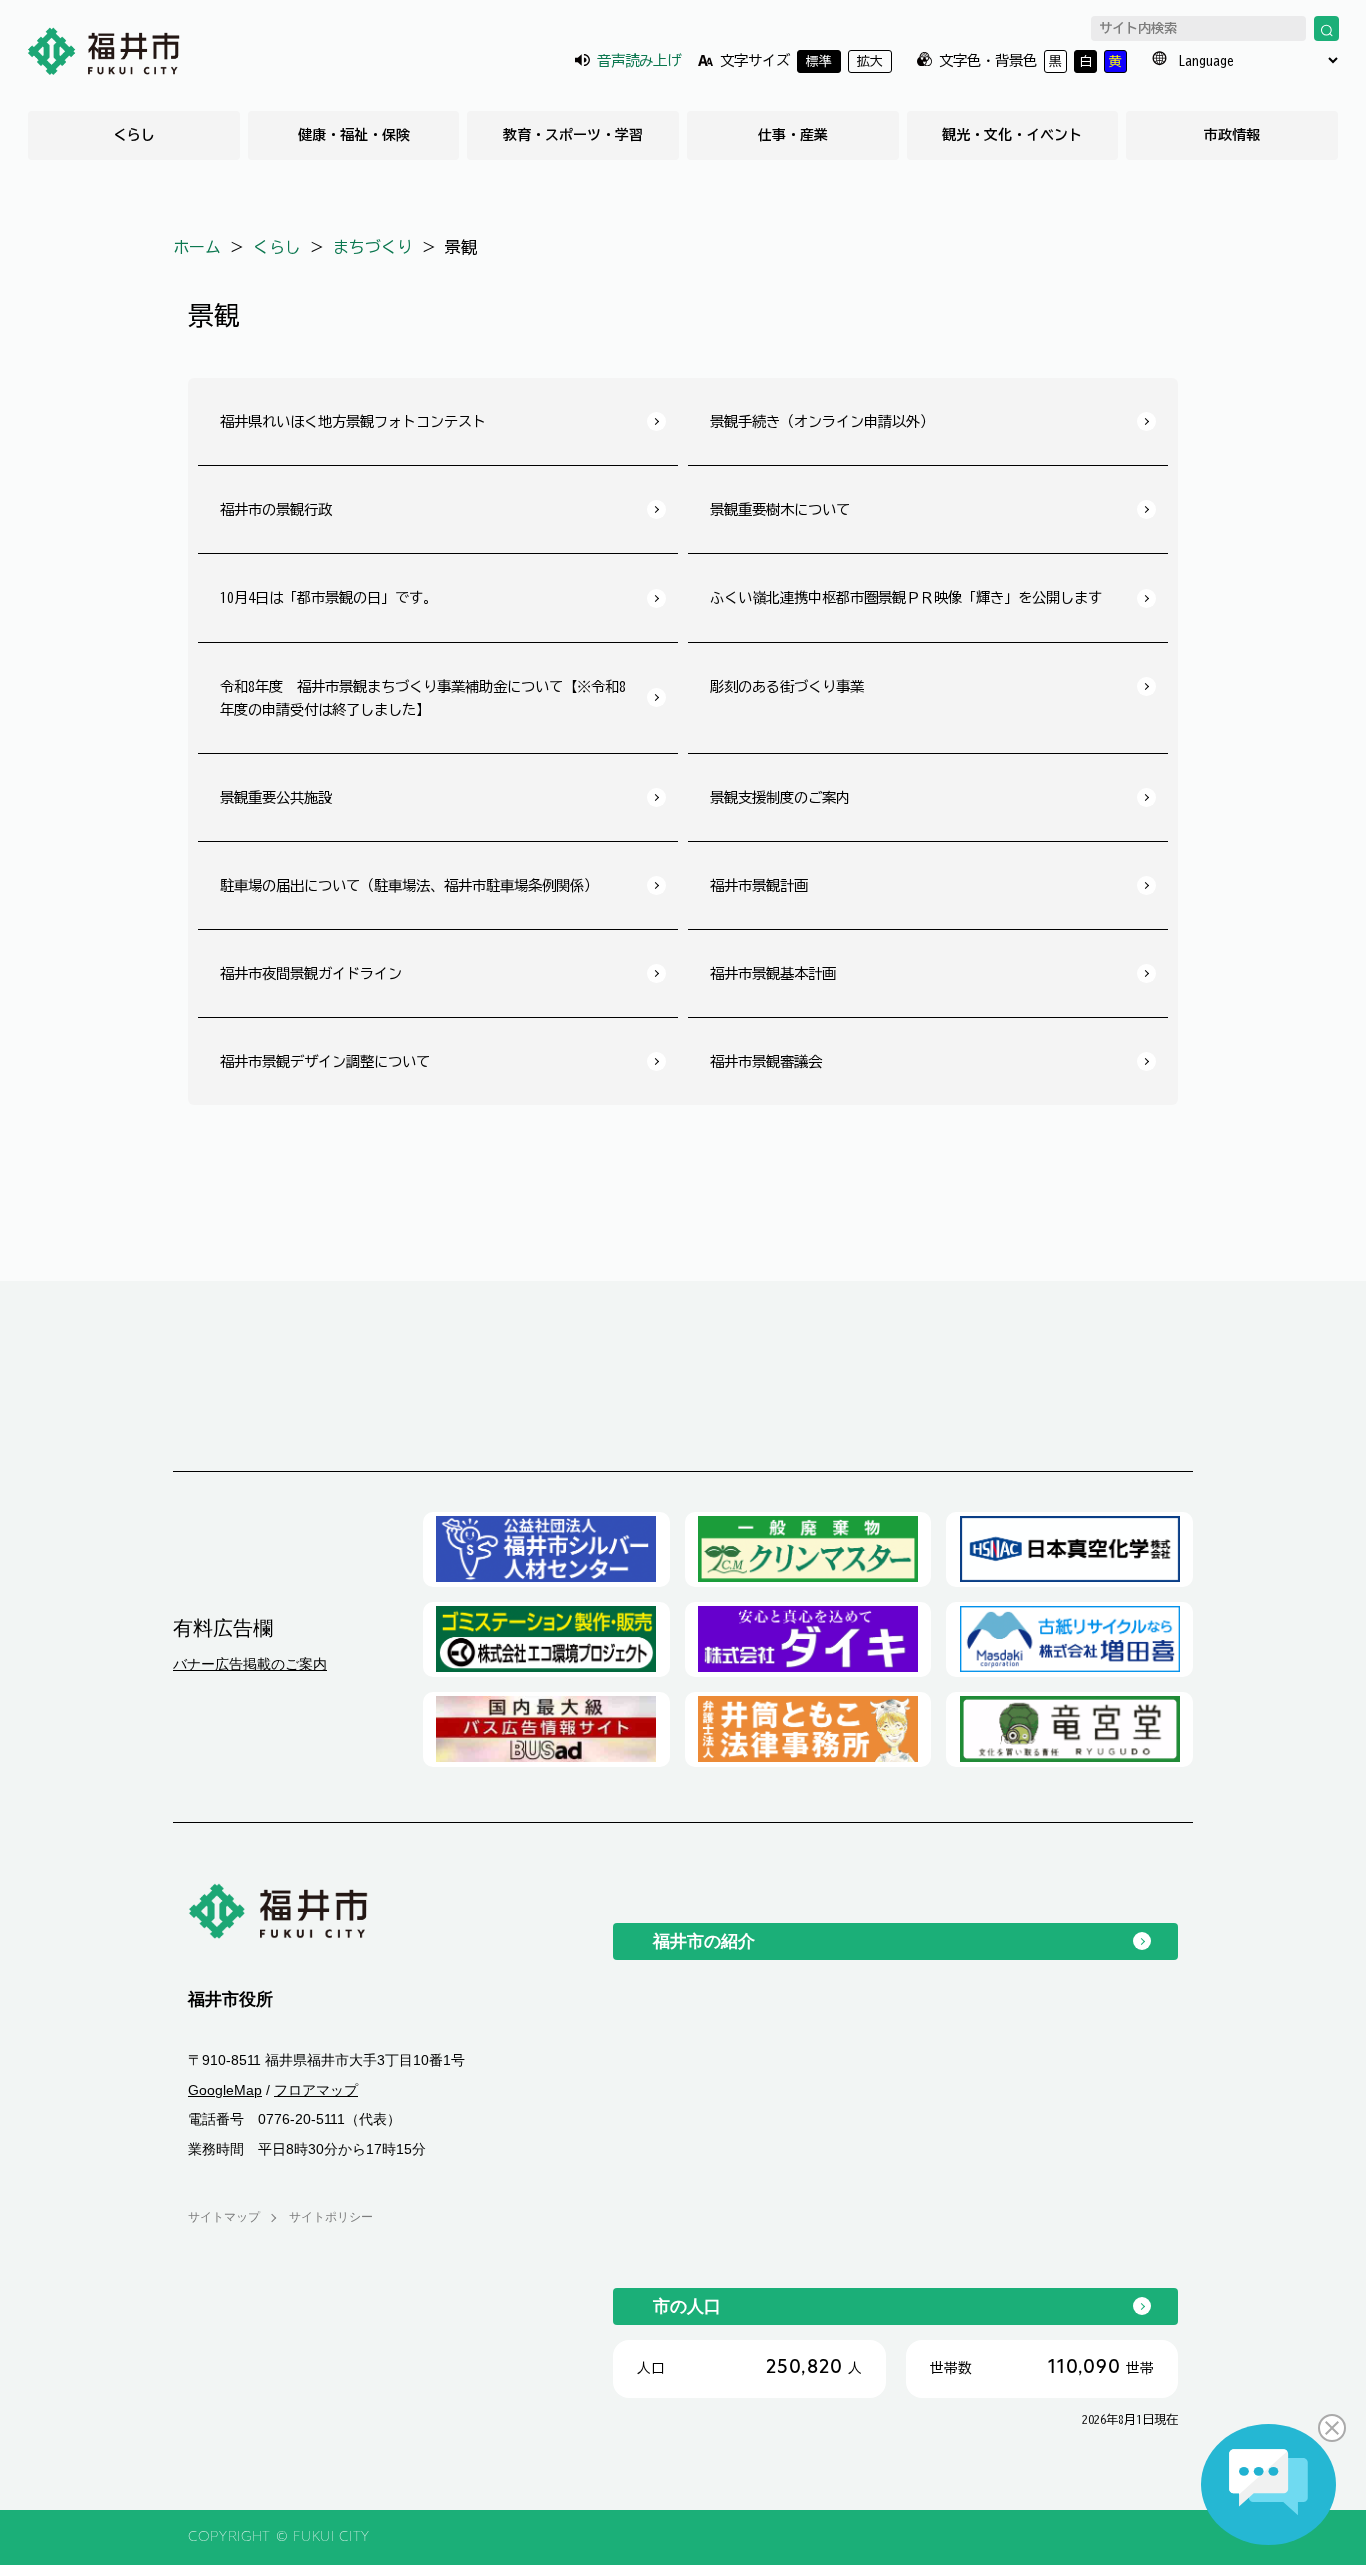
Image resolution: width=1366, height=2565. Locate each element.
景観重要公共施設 (276, 797)
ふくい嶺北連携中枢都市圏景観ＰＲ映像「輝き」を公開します (906, 597)
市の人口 (687, 2306)
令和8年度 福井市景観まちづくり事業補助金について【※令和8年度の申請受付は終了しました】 (423, 698)
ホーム (197, 247)
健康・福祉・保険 (354, 135)
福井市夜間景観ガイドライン (311, 973)
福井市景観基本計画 (773, 973)
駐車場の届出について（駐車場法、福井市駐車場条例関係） (409, 885)
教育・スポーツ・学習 (573, 135)
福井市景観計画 (759, 885)
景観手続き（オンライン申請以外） (822, 421)
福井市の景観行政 (276, 509)
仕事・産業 (793, 135)
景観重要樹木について (780, 509)
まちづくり (373, 247)
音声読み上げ (639, 60)
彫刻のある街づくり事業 (787, 686)
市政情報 (1232, 135)
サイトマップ (224, 2217)
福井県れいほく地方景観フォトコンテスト (353, 421)
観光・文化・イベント (1012, 135)
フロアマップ (316, 2090)
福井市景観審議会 (766, 1061)
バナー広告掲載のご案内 (250, 1664)
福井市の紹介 (704, 1941)
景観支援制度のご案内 (780, 797)
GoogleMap (225, 2090)
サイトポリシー (331, 2217)
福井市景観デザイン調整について (325, 1061)
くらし (134, 135)
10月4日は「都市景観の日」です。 (328, 597)
